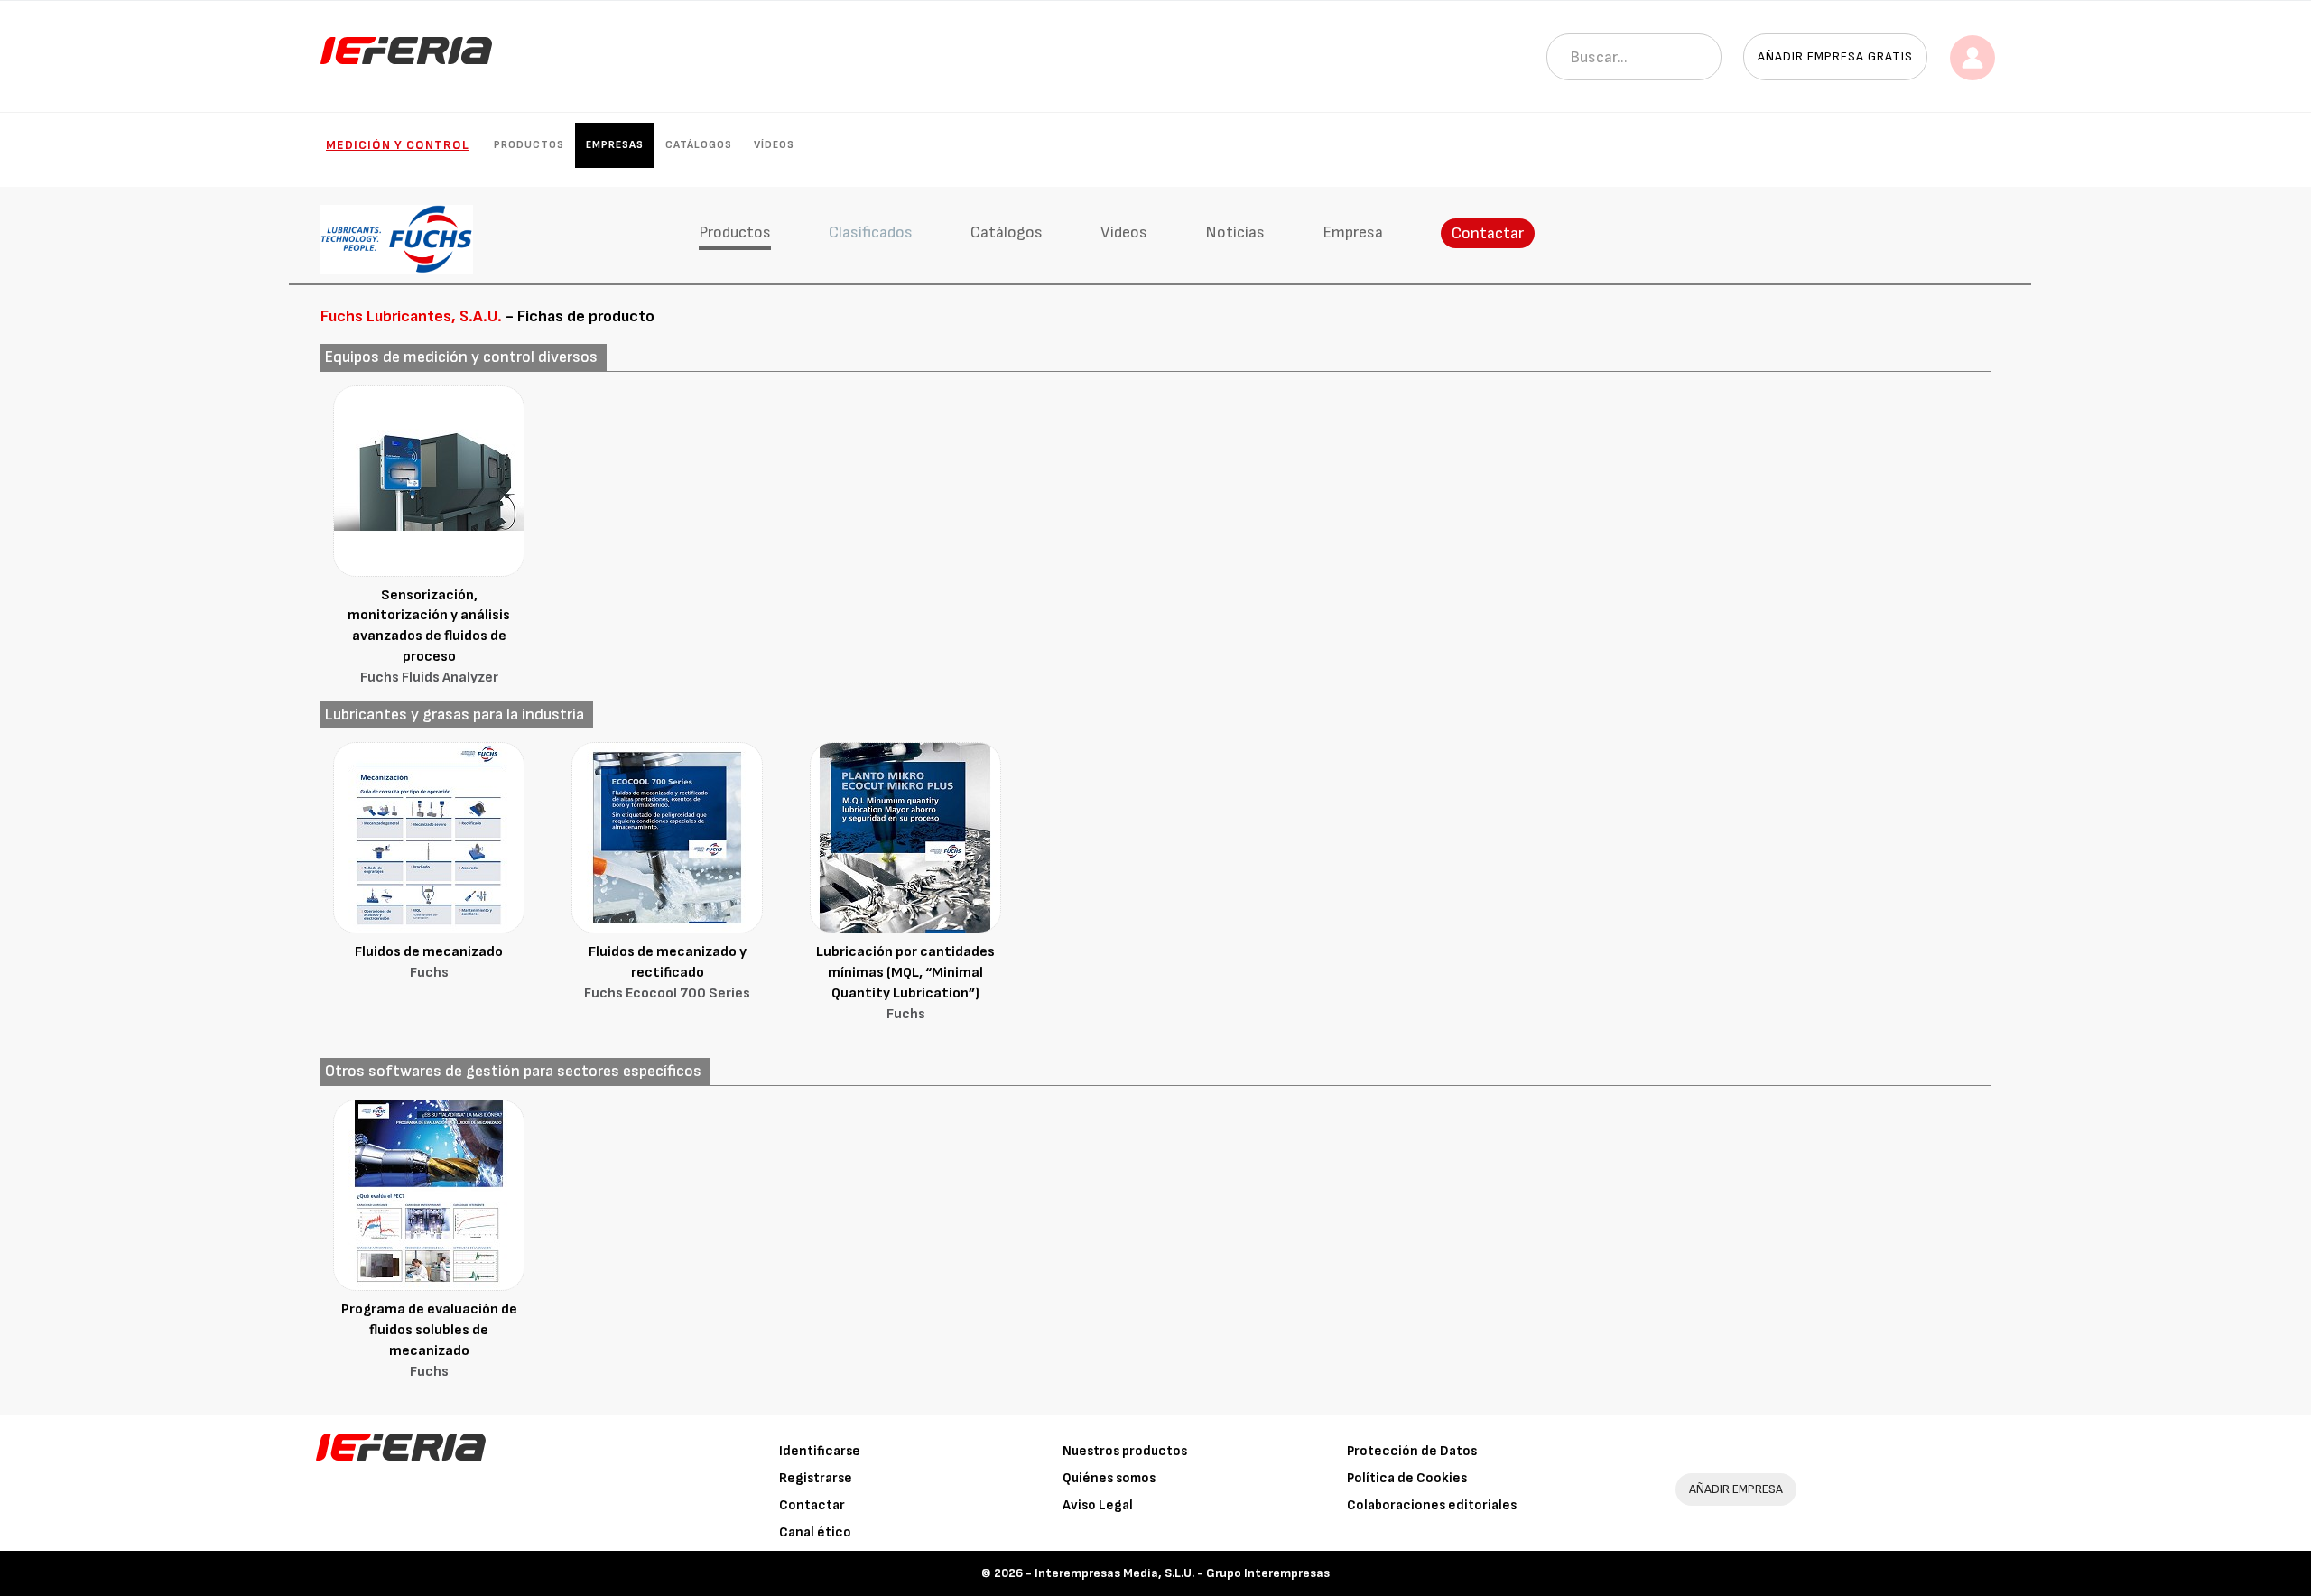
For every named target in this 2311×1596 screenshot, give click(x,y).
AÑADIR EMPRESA (1736, 1489)
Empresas (615, 145)
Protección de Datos (1412, 1451)
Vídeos (774, 145)
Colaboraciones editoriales (1432, 1505)
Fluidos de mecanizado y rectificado (667, 973)
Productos (529, 145)
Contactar (1488, 233)
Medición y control (398, 145)
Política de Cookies (1407, 1478)
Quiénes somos (1109, 1478)
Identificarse (820, 1451)
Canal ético (815, 1532)
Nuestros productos (1125, 1451)
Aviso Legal (1098, 1505)
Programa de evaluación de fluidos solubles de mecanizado (429, 1341)
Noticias (1235, 232)
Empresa (1353, 232)
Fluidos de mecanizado (429, 962)
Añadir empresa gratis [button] (1835, 56)
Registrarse (816, 1478)
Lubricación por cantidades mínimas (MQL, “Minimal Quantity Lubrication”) (905, 983)
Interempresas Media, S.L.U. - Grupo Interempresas (1182, 1573)
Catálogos (699, 145)
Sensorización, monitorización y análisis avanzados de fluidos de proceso (429, 636)
